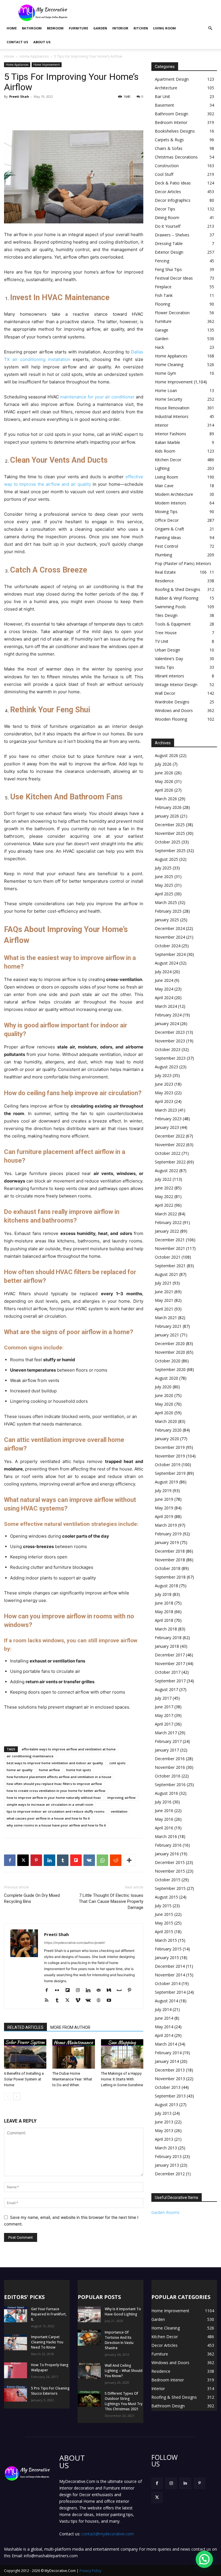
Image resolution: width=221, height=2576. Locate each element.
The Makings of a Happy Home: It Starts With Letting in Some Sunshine (122, 2079)
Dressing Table (169, 243)
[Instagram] (80, 1991)
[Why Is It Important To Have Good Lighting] (89, 2314)
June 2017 (164, 1707)
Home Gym (165, 373)
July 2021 (163, 1283)
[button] (210, 28)
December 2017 (170, 1655)
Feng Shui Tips (168, 269)
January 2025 (167, 920)
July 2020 (163, 1387)
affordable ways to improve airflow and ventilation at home (69, 1749)
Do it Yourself (168, 226)
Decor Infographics (173, 200)
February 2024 (168, 1015)
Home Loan (166, 390)
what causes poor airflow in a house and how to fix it (48, 1818)
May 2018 (164, 1612)
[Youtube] (111, 2001)
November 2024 (170, 937)
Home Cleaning (169, 365)
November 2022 (170, 1145)
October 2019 (168, 1465)
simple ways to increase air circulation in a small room (50, 1804)
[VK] (89, 1860)
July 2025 (163, 868)
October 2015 (168, 1880)
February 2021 (168, 1326)
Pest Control (166, 546)
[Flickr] (59, 1991)
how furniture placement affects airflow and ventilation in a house (59, 1777)
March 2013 (166, 2148)
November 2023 (170, 1041)
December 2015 (170, 1862)
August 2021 (166, 1274)
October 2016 (168, 1776)
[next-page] (17, 2096)
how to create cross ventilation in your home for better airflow (56, 1791)
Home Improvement (47, 65)
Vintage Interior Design (176, 685)
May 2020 (164, 1404)
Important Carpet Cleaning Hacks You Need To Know (47, 2342)
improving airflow (121, 1798)
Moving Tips (166, 512)
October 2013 (168, 2087)
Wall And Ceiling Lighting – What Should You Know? (124, 2371)
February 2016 (168, 1845)
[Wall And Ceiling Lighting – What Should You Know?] (89, 2371)
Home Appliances (34, 56)
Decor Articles (168, 192)
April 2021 (164, 1309)
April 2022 (164, 1205)
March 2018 (166, 1629)
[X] (23, 1860)
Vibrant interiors (169, 676)
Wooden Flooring (171, 719)
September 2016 (170, 1785)
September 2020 (170, 1369)
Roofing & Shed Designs (178, 589)
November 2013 (170, 2079)
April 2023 (164, 1101)
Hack (159, 347)
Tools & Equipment (173, 624)
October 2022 (168, 1153)
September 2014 (170, 1992)
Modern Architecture (174, 494)
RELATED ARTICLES (25, 2027)
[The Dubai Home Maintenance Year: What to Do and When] (74, 2054)
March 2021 (166, 1318)
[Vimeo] (80, 2001)
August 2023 (166, 1067)
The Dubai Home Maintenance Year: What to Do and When (72, 2079)
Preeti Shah (19, 96)
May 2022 (164, 1196)
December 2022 (170, 1136)
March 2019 (166, 1525)
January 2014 (167, 2061)
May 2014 (164, 2027)
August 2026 (166, 755)
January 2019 (167, 1542)
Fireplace (163, 287)
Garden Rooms (165, 2212)
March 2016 (166, 1836)
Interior (120, 28)
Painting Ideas (168, 537)
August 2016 (166, 1793)
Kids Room (165, 451)
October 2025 (168, 842)
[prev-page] (8, 2096)
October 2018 (168, 1568)
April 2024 (164, 998)
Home (12, 28)
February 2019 (168, 1534)
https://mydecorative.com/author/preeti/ (75, 1943)
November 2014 (170, 1975)
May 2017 (164, 1715)
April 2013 (164, 2139)
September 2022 (170, 1162)
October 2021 (168, 1257)
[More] (129, 1860)
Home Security (168, 399)
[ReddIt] (116, 1860)
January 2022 (167, 1231)
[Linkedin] (49, 1860)
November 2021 (170, 1248)
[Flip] (76, 1860)
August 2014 (166, 2001)
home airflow (49, 1770)
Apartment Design (172, 79)
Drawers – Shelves (172, 235)
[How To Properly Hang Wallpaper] (16, 2370)
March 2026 (166, 799)
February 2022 (168, 1222)
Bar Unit (162, 96)
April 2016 (164, 1828)
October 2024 (168, 946)
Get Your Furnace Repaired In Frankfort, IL (49, 2314)
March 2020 (166, 1421)
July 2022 (163, 1179)
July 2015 (163, 1906)
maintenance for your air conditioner (97, 397)
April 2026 (164, 790)
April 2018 (164, 1620)
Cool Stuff (164, 174)
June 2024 (164, 980)
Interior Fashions (170, 434)
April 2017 (164, 1724)
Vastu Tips (164, 667)
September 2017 (170, 1681)
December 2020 (170, 1343)
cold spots (117, 1763)
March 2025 (166, 902)
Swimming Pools (170, 607)
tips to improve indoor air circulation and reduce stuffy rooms (56, 1811)
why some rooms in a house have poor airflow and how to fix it (56, 1825)
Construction (167, 166)
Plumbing (163, 555)
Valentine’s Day (169, 659)
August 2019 (166, 1482)
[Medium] (111, 1991)
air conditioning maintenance (30, 1756)
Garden (100, 28)
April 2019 (164, 1516)
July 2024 (163, 972)
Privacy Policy (90, 2571)
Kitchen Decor (168, 460)
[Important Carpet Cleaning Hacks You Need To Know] (16, 2342)
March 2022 (166, 1214)
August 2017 (166, 1689)
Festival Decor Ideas (174, 278)
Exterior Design (169, 252)
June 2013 (164, 2122)
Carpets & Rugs (169, 140)
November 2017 (170, 1663)
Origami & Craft (169, 529)
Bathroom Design (172, 114)
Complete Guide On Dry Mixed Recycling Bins (32, 1898)
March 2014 (166, 2044)
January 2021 (167, 1335)
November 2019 (170, 1456)
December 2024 (170, 928)
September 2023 (170, 1058)
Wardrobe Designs (172, 702)
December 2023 (170, 1032)
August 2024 (166, 963)
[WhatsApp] (102, 1860)
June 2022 (164, 1188)
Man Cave (164, 486)
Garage (162, 330)
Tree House (166, 633)
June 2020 (164, 1395)
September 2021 (170, 1266)
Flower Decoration (172, 313)
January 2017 (167, 1750)
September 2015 (170, 1888)
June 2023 (164, 1084)
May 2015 (164, 1923)
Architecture (166, 88)
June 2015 (164, 1914)
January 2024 (167, 1024)
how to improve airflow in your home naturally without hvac (54, 1798)
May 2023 (164, 1093)
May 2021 (164, 1300)
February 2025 (168, 911)
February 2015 (168, 1949)
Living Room (164, 28)
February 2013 (168, 2156)
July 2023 (163, 1075)
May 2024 (164, 989)
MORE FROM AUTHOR (70, 2027)
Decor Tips (165, 209)
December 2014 (170, 1966)
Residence (164, 581)
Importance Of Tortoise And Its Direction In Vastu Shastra (119, 2340)
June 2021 (164, 1292)
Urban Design (167, 650)
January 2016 (167, 1854)
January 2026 (167, 816)
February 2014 (168, 2053)
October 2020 (168, 1361)
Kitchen (141, 28)
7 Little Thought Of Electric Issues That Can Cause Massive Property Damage (111, 1901)
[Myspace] (121, 1991)
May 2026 (164, 781)
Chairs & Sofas (169, 148)
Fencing (162, 261)
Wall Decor (165, 693)
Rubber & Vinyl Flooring (177, 598)
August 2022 (166, 1171)
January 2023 (167, 1127)
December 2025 (170, 825)
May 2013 (164, 2130)
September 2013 (170, 2096)
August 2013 (166, 2105)
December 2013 (170, 2070)
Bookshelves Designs (175, 131)
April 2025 (164, 894)
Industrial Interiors (172, 416)
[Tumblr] (63, 1860)
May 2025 (164, 885)
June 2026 (164, 773)
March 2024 (166, 1006)
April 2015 (164, 1932)
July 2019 (163, 1491)
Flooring (162, 304)
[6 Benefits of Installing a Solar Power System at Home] (25, 2054)
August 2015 (166, 1897)
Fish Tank (164, 295)
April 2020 (164, 1413)
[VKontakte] (90, 2001)
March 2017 (166, 1733)
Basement (164, 105)
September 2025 (170, 851)
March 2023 (166, 1110)
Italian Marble (167, 442)
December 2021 (170, 1240)
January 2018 (167, 1646)
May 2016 (164, 1819)
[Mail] (101, 1991)
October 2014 (168, 1983)
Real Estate (165, 572)
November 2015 (170, 1871)
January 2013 (167, 2165)
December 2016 (170, 1759)
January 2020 (167, 1439)
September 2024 (170, 954)
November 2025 (170, 833)
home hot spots (79, 1770)
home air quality (20, 1770)
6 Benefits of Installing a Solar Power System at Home (24, 2079)
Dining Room (167, 218)
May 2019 (164, 1508)
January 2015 (167, 1958)
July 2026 (163, 764)
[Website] (101, 2001)
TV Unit (162, 641)
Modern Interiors (170, 503)
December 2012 (170, 2174)
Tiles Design (166, 615)
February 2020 (168, 1430)
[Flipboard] (69, 1991)
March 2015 (166, 1940)
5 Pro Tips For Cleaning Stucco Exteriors (50, 2391)
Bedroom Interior (171, 122)
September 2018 (170, 1577)
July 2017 (163, 1698)
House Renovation (172, 408)
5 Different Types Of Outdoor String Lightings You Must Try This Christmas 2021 (124, 2401)
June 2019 (164, 1499)
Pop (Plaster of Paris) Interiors (183, 563)
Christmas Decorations (176, 157)
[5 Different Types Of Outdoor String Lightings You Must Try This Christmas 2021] (89, 2399)
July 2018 (163, 1594)
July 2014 (163, 2009)
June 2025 (164, 876)
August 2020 (166, 1378)
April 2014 (164, 2035)
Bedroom (55, 28)
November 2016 (170, 1767)
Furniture (78, 28)
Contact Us (17, 42)
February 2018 (168, 1638)
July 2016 (163, 1802)
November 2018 (170, 1560)
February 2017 (168, 1741)
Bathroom (32, 28)
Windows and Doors (174, 710)
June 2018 (164, 1603)
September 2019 (170, 1473)
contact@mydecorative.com (108, 2534)
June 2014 (164, 2018)
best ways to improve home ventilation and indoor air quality (55, 1763)
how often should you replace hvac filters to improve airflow (54, 1784)
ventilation (119, 1811)
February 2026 (168, 807)
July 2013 (163, 2113)
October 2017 (168, 1672)
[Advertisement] (149, 13)
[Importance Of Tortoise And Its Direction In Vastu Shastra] (89, 2338)
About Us (42, 42)
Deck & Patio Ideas (173, 183)
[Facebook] (10, 1860)
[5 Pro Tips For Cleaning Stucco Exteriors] (16, 2394)
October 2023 (168, 1049)
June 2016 (164, 1810)
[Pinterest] (36, 1860)
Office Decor (167, 520)
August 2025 (166, 859)
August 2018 (166, 1586)
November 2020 (170, 1352)
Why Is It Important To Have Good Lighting (123, 2312)
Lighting (162, 468)
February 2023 (168, 1119)
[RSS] (49, 2001)
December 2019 (170, 1447)
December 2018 (170, 1551)
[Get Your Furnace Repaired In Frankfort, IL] (16, 2314)
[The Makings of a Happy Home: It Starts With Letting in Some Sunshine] (122, 2054)
